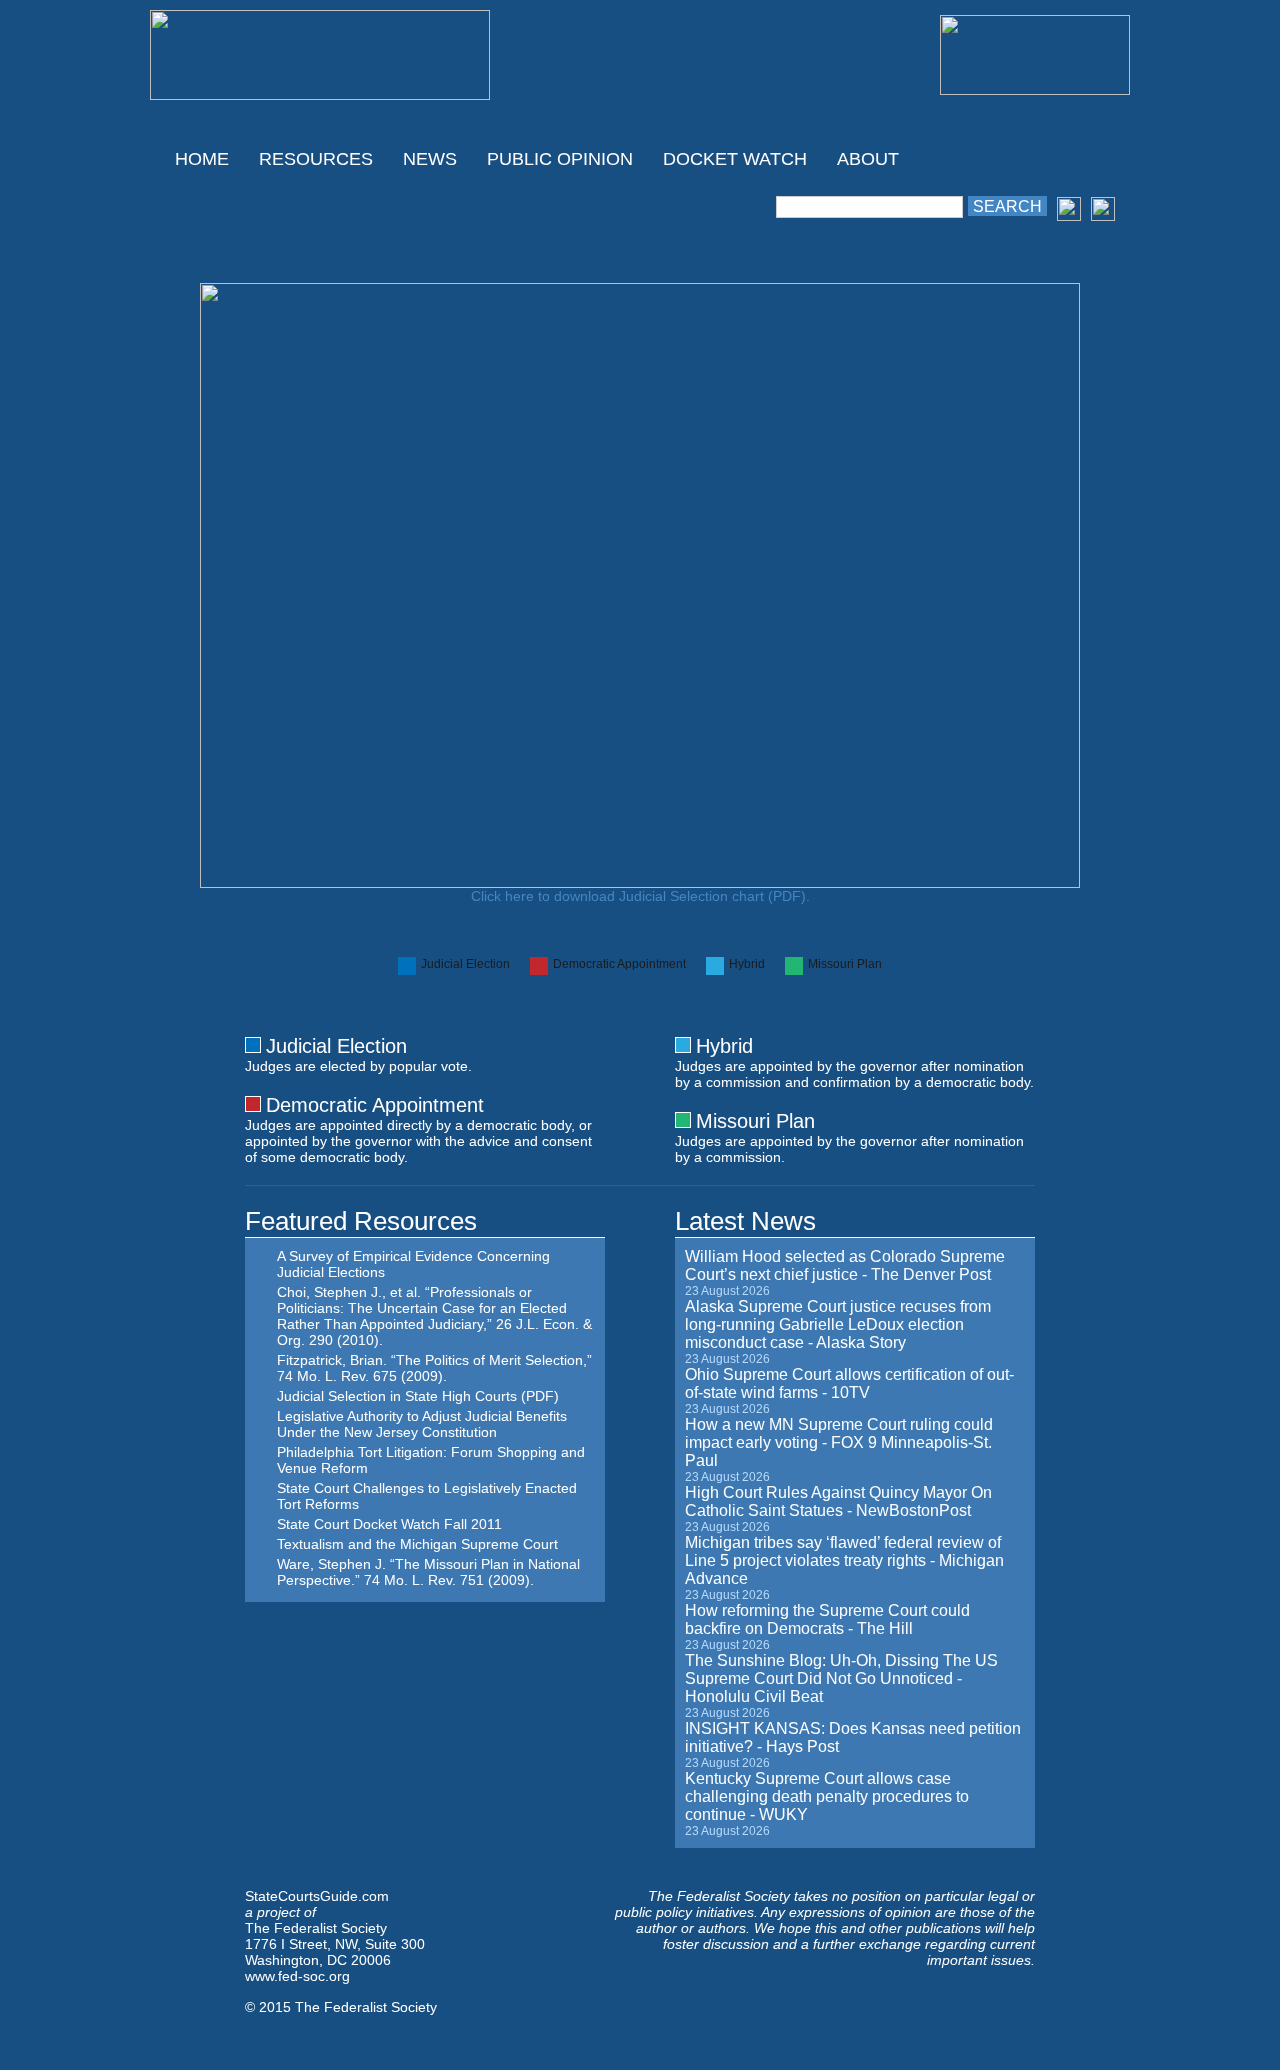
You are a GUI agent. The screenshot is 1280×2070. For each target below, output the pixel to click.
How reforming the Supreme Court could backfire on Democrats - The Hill (827, 1619)
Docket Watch (735, 159)
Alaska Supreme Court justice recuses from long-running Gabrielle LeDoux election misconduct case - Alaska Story (838, 1324)
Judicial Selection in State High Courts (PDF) (418, 1396)
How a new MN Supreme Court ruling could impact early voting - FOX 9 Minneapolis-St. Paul (839, 1442)
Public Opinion (560, 159)
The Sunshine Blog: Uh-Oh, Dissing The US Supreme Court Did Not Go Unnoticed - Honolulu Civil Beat (841, 1678)
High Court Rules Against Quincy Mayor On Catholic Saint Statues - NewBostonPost (838, 1501)
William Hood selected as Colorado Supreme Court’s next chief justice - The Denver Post (845, 1265)
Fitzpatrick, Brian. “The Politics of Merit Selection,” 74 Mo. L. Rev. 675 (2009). (434, 1368)
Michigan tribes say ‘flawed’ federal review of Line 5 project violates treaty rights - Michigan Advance (844, 1560)
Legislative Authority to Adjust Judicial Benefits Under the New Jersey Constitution (422, 1424)
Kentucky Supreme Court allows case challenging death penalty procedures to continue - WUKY (827, 1796)
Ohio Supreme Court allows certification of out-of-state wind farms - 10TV (849, 1383)
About (868, 159)
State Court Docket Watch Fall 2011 (389, 1524)
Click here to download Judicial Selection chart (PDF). (640, 896)
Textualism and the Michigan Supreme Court (417, 1544)
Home (202, 159)
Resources (316, 159)
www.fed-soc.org (297, 1976)
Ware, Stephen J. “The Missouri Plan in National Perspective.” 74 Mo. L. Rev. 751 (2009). (428, 1572)
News (430, 159)
